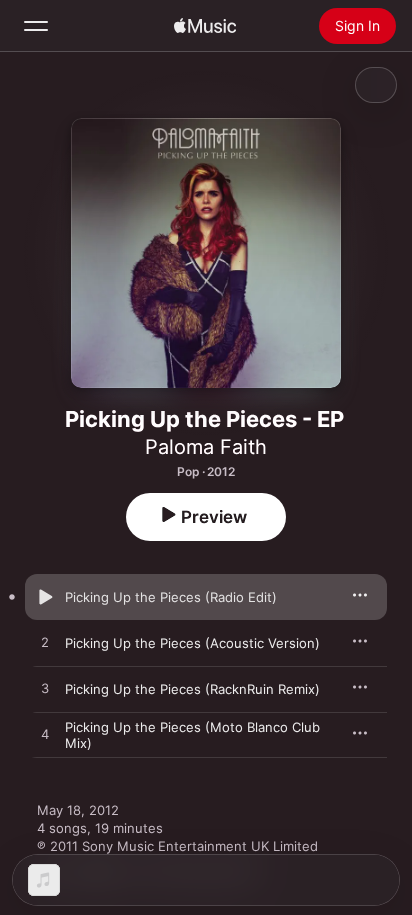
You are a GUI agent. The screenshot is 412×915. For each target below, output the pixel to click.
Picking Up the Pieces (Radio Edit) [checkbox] (171, 597)
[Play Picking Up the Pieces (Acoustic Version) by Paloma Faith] (45, 643)
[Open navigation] (36, 26)
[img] (205, 26)
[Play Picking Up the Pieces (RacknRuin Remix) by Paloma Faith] (45, 689)
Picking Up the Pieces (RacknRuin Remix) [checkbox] (192, 689)
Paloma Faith (206, 447)
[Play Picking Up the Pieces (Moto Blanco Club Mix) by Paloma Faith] (45, 735)
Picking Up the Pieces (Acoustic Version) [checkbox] (192, 643)
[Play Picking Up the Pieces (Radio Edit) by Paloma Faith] (45, 597)
